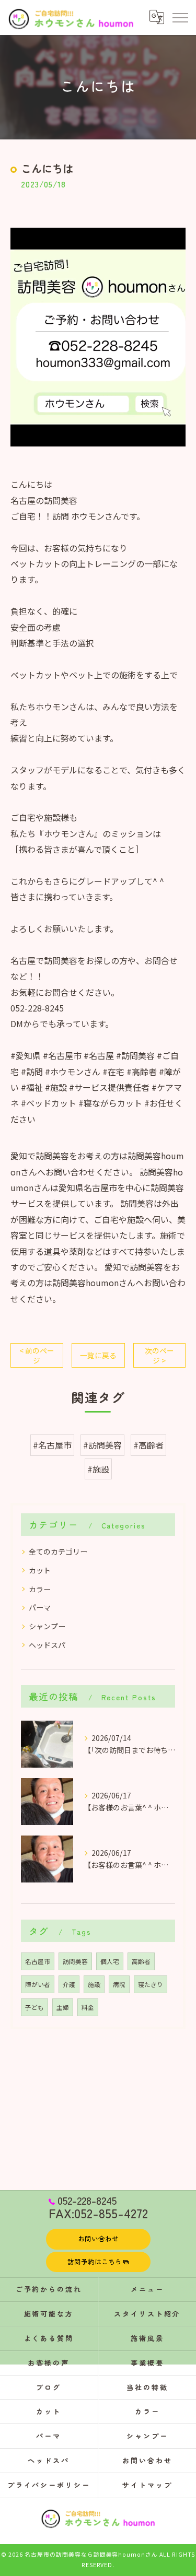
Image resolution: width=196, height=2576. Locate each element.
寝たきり (151, 1984)
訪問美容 (75, 1961)
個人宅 (110, 1961)
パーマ (40, 1607)
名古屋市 (38, 1961)
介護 (69, 1984)
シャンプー (47, 1626)
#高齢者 (148, 1445)
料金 (88, 2007)
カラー (40, 1589)
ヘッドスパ (47, 1645)
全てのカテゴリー (58, 1551)
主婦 (63, 2007)
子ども (34, 2007)
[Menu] (180, 17)
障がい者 (38, 1984)
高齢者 (141, 1961)
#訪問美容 (102, 1445)
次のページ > (159, 1355)
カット (40, 1570)
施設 (94, 1984)
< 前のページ (37, 1355)
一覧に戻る (98, 1355)
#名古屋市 (52, 1445)
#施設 (98, 1469)
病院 (119, 1984)
